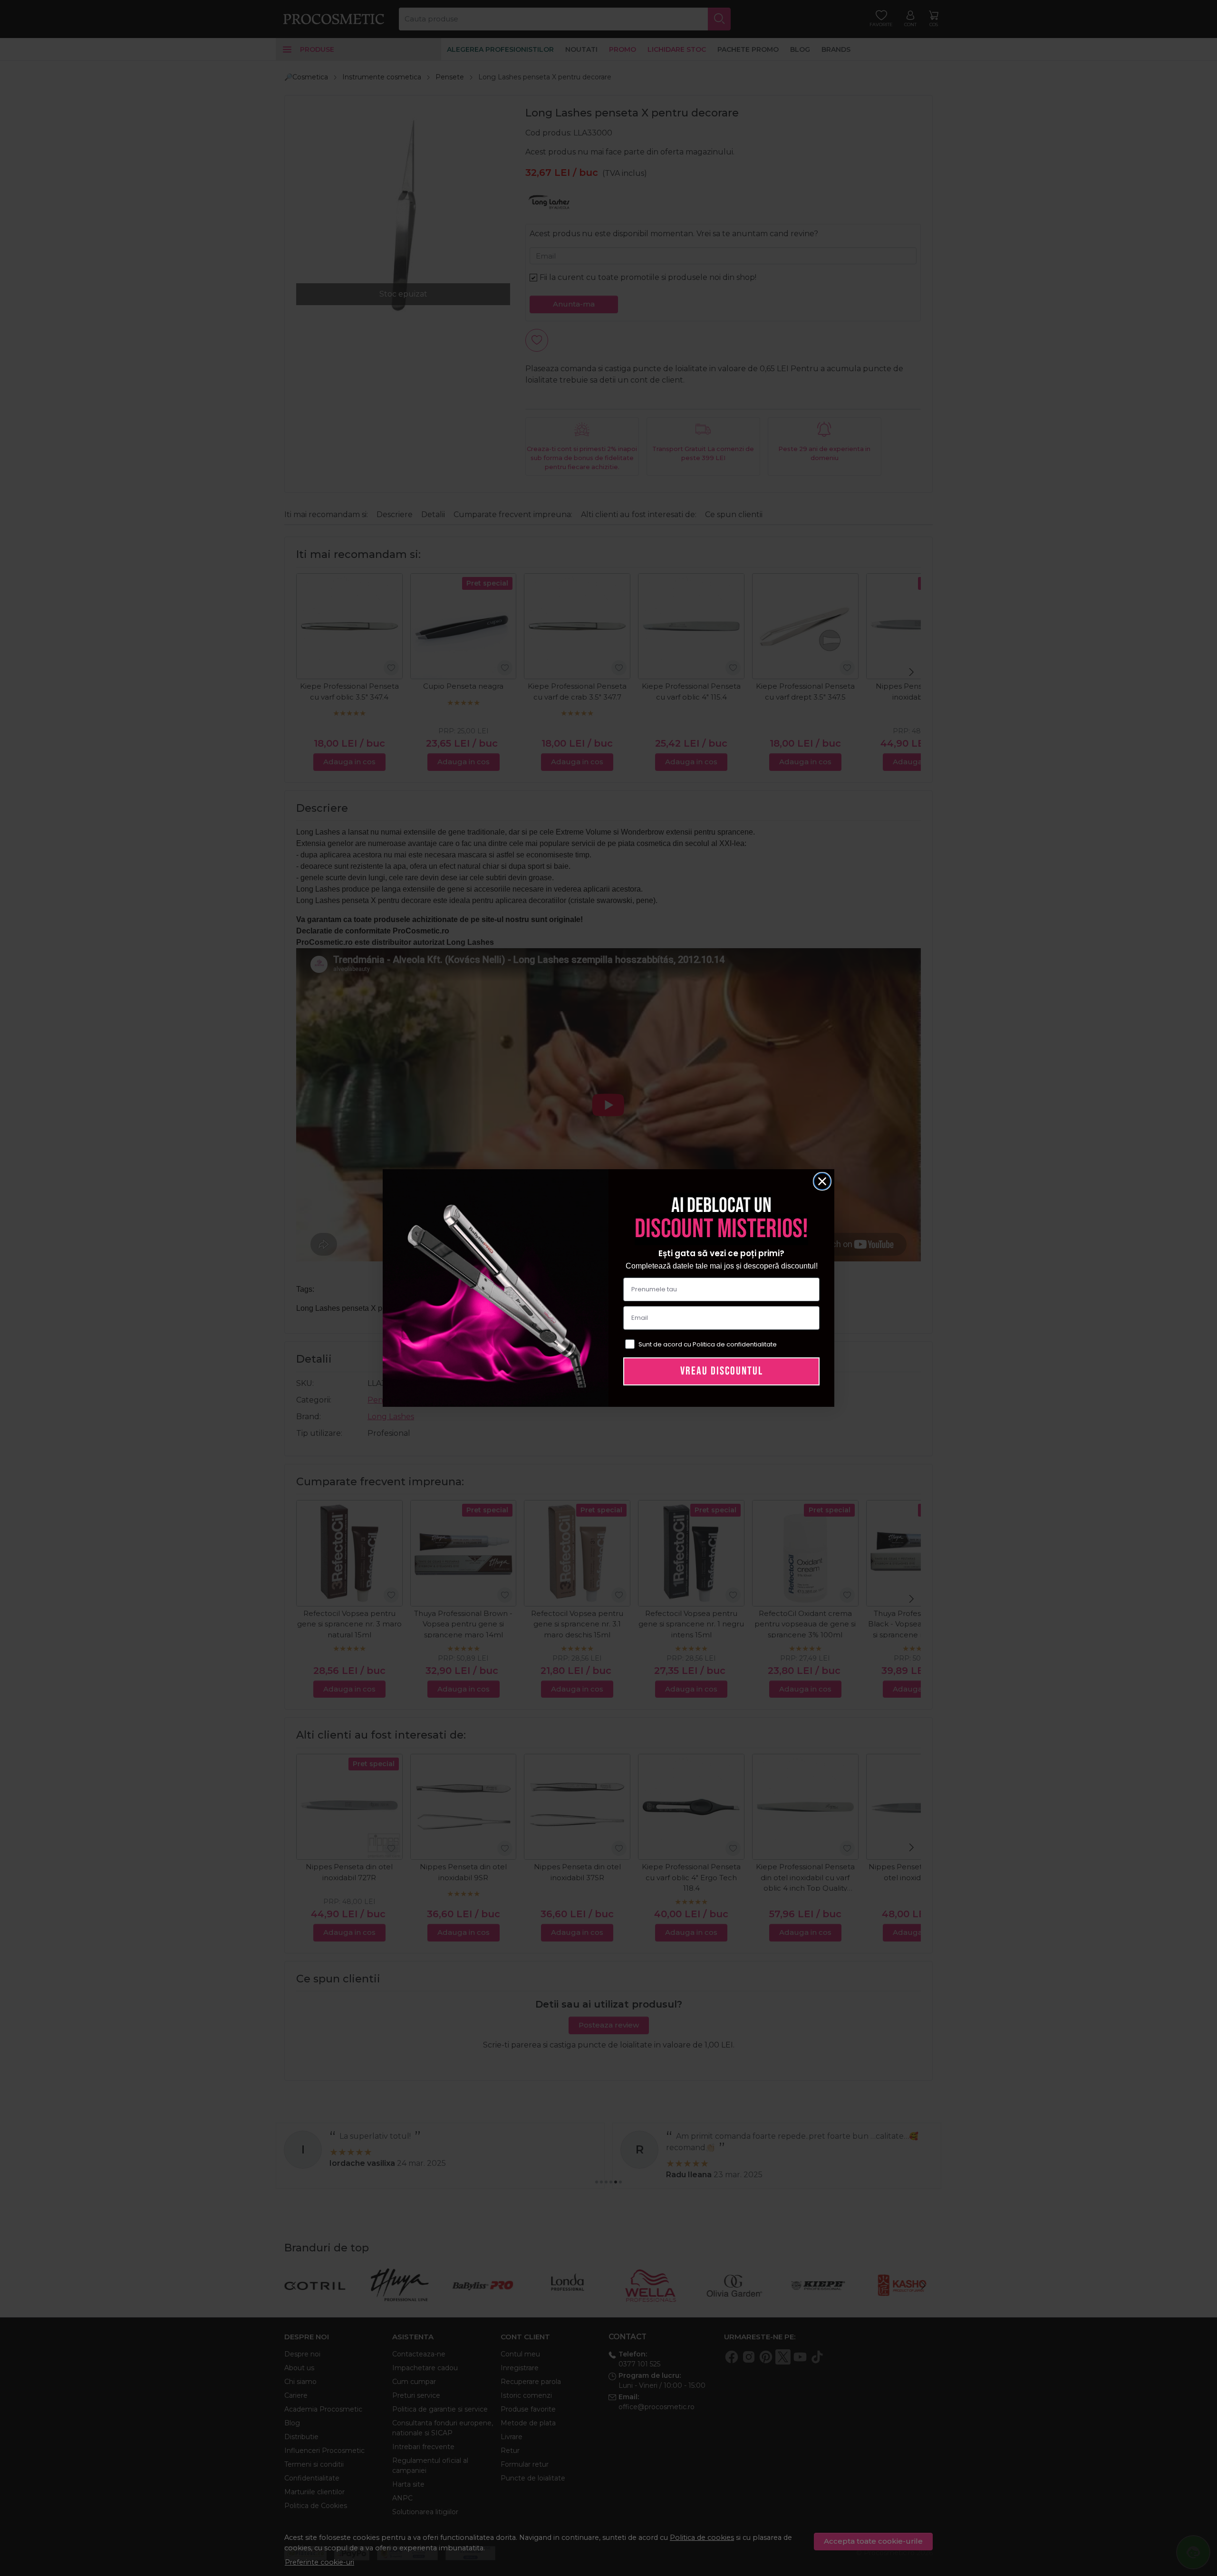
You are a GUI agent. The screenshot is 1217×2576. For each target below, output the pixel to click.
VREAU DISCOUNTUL (722, 1371)
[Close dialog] (822, 1181)
